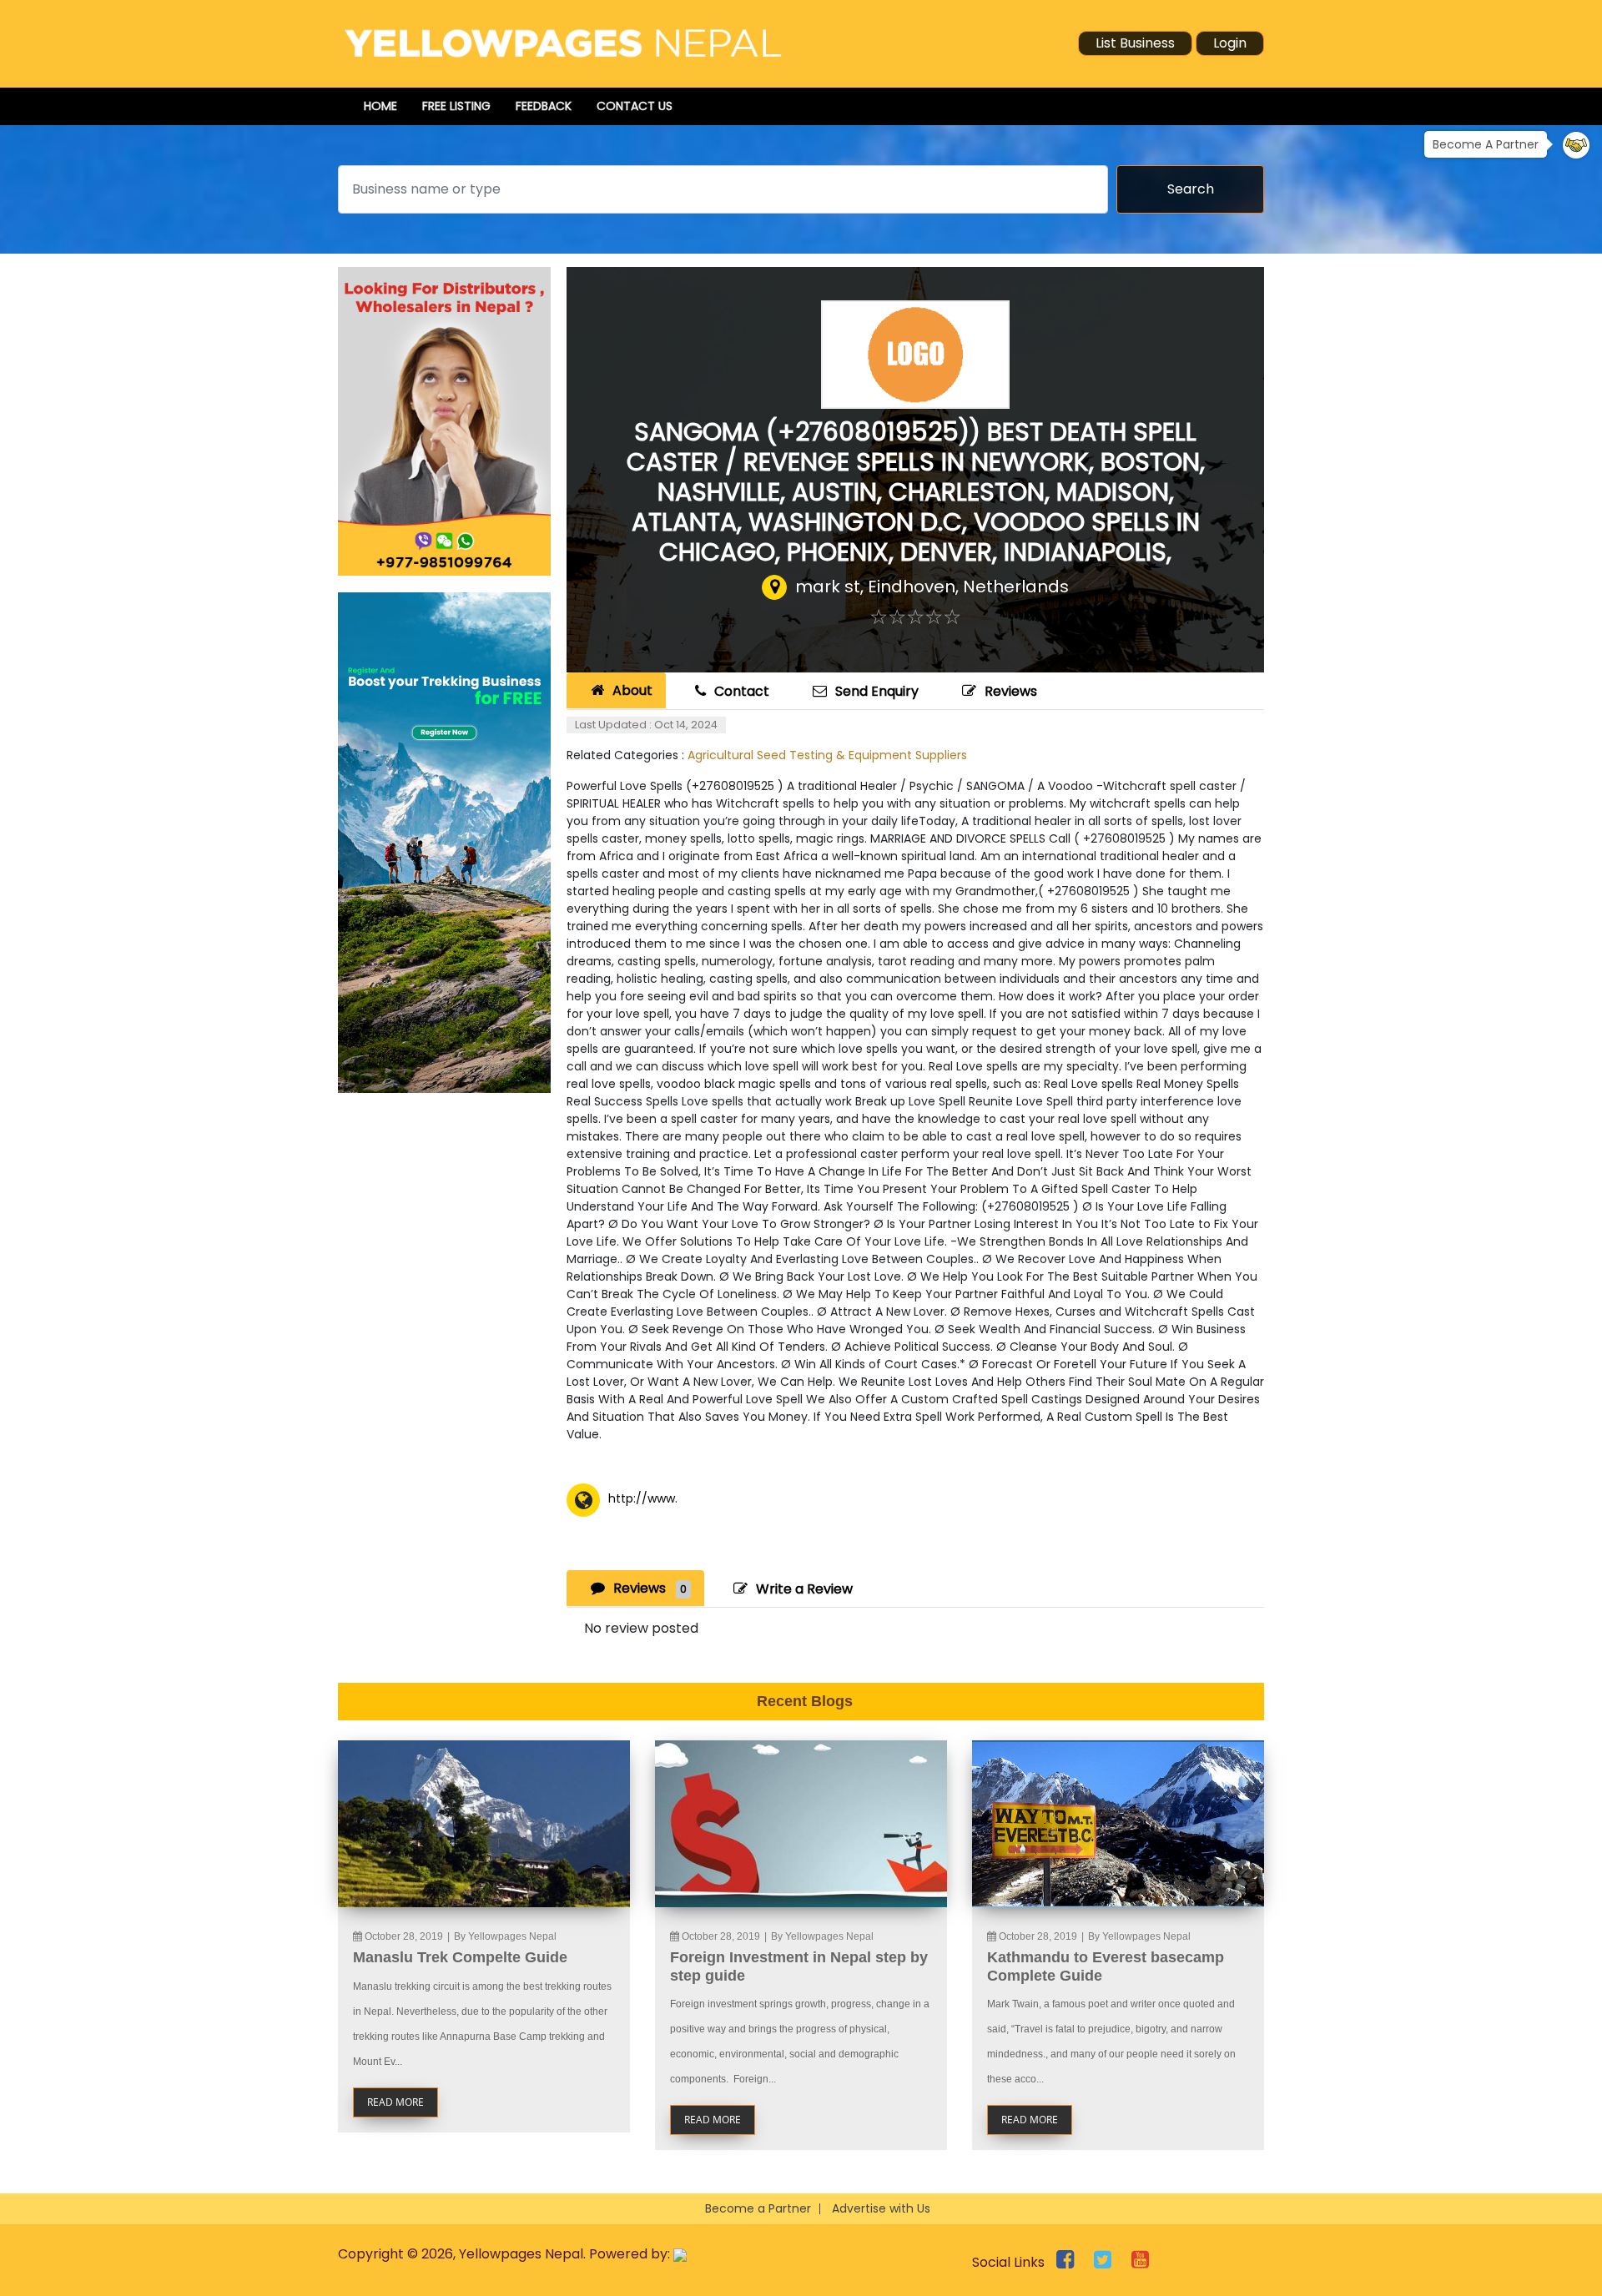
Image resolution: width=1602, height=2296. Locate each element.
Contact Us (635, 106)
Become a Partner (758, 2208)
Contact (742, 691)
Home (380, 106)
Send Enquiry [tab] (877, 691)
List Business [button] (1135, 43)
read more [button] (395, 2102)
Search (1191, 189)
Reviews (1011, 691)
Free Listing (456, 106)
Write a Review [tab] (804, 1589)
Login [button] (1230, 43)
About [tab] (632, 690)
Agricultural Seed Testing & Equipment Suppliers (827, 755)
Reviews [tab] (650, 1588)
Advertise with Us (881, 2208)
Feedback (544, 106)
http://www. (643, 1498)
